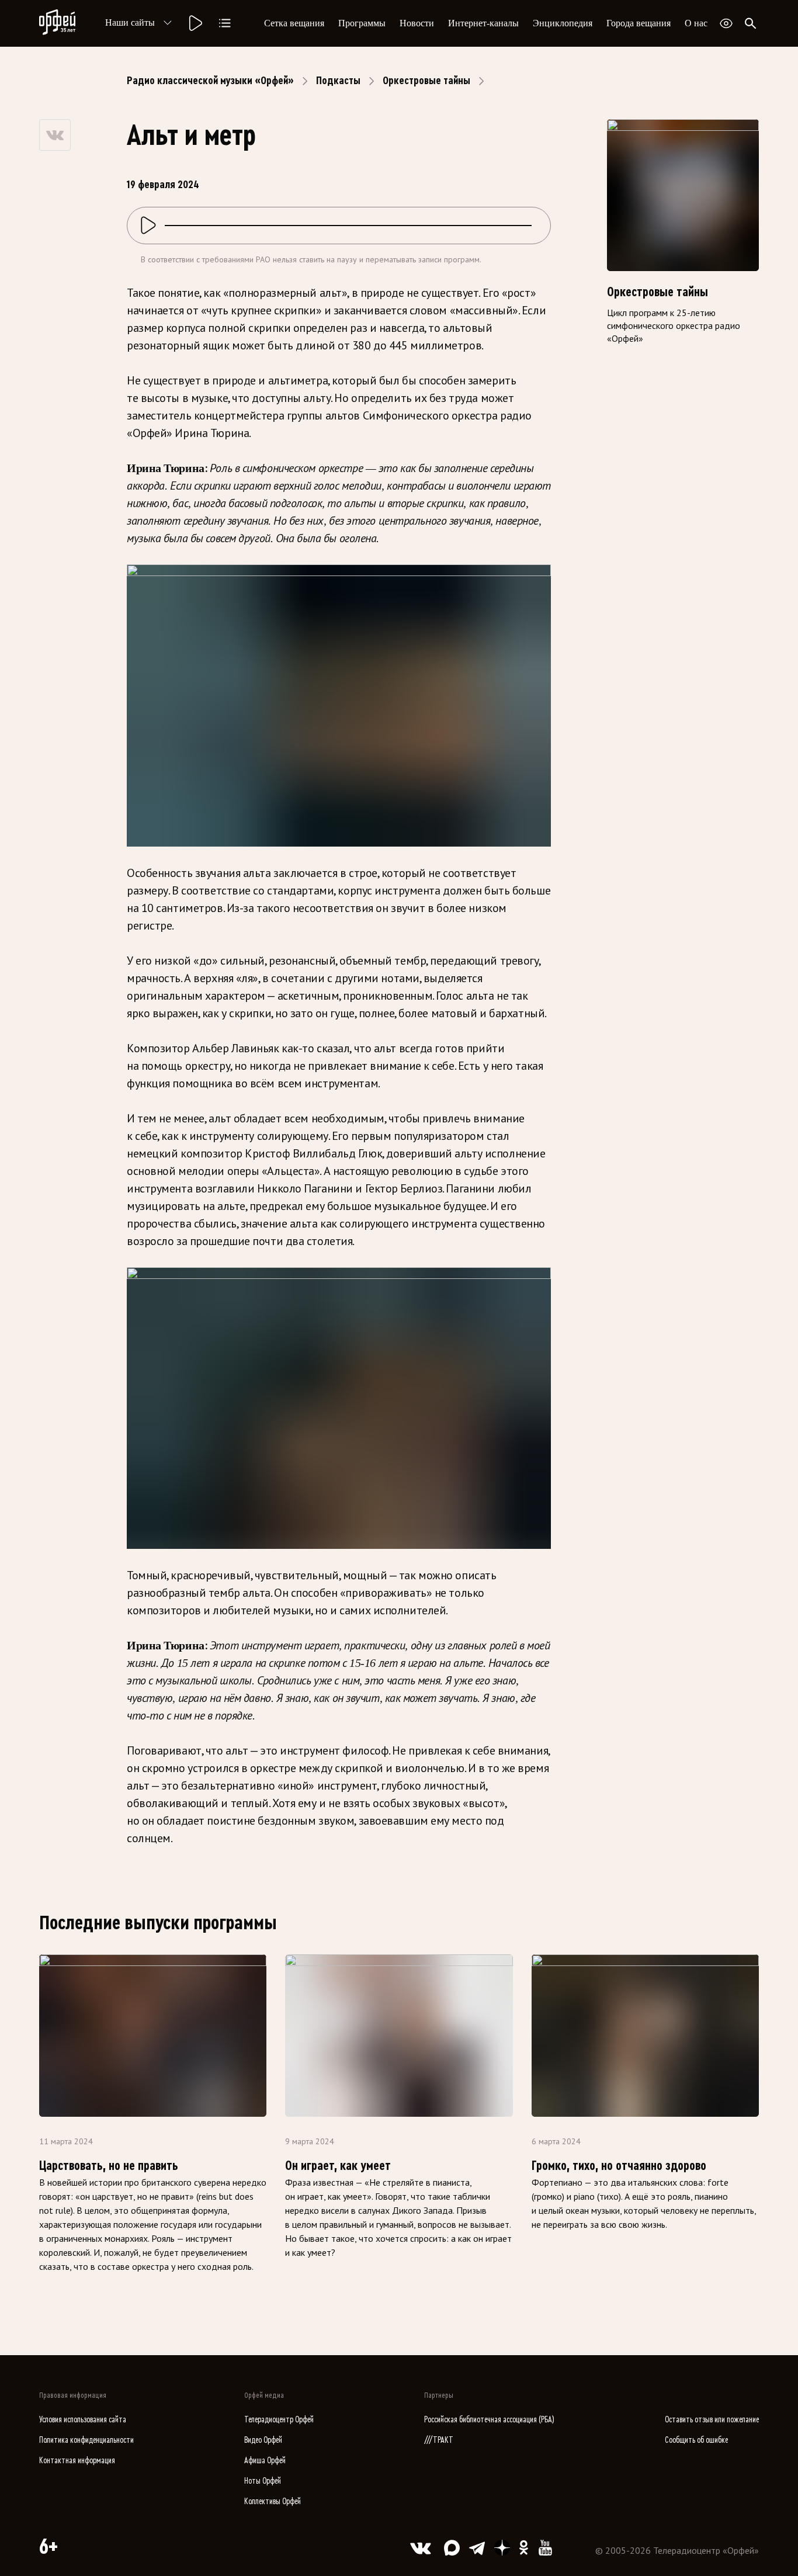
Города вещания (639, 23)
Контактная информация (77, 2461)
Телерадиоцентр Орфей (279, 2420)
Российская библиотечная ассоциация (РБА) (489, 2420)
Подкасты (338, 81)
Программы (362, 23)
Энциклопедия (563, 23)
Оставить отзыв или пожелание (712, 2420)
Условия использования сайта (83, 2420)
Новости (417, 23)
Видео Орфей (263, 2440)
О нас (696, 23)
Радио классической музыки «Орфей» (210, 81)
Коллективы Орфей (273, 2502)
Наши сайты (130, 22)
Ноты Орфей (263, 2481)
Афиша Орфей (265, 2461)
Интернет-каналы (483, 23)
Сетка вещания (294, 23)
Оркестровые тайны (426, 81)
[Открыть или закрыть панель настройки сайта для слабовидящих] (726, 23)
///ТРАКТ (439, 2440)
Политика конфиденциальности (86, 2440)
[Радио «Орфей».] (195, 23)
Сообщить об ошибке (696, 2440)
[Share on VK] (55, 135)
